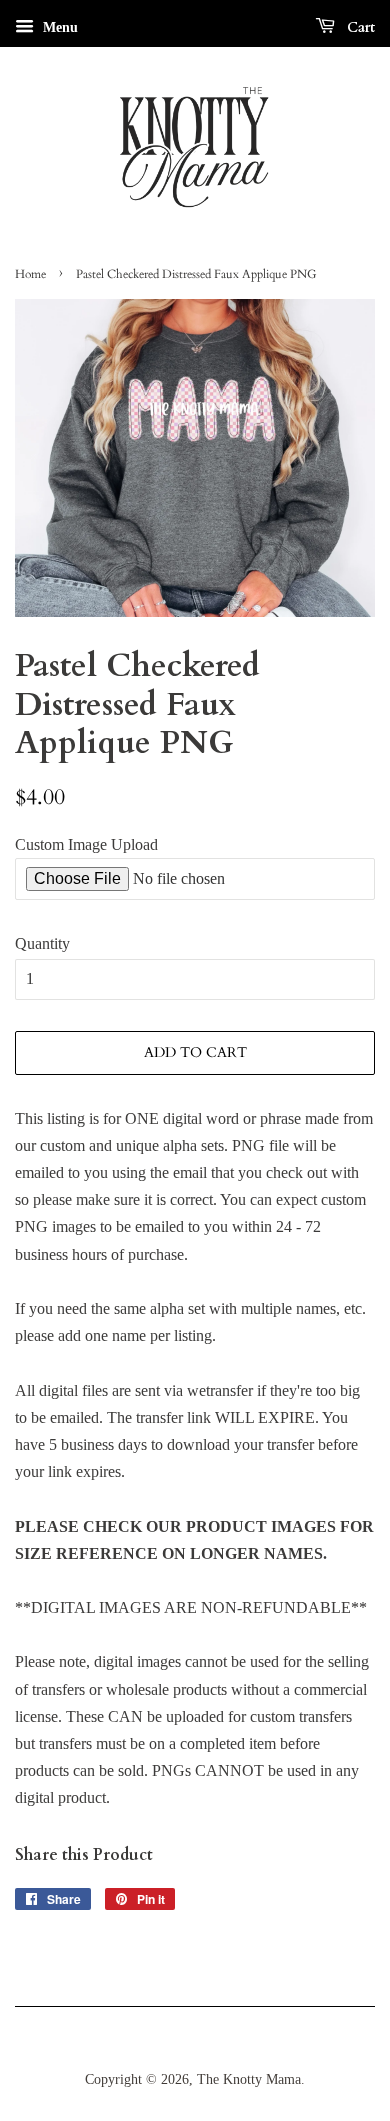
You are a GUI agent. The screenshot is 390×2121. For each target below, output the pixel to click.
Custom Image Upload (86, 844)
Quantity (42, 943)
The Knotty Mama (249, 2079)
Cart (359, 27)
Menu (58, 27)
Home (30, 274)
